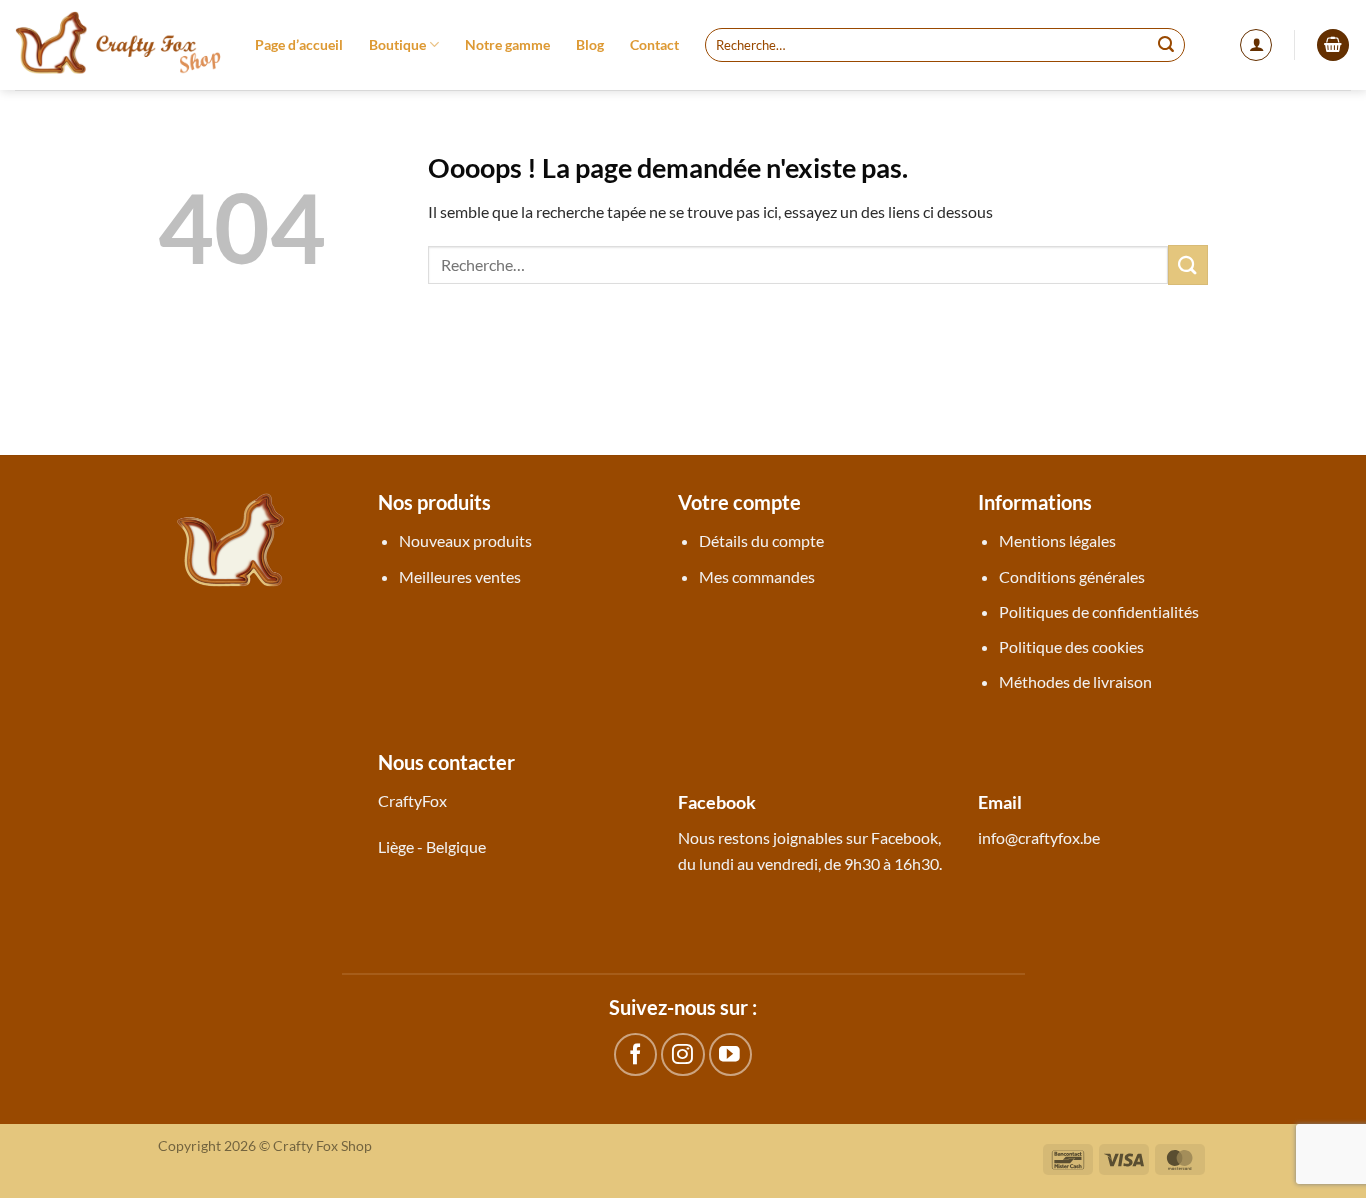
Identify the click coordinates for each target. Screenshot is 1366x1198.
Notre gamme (507, 44)
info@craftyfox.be (1039, 837)
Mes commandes (757, 576)
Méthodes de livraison (1075, 681)
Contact (654, 44)
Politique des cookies (1071, 646)
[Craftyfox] (120, 44)
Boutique (397, 44)
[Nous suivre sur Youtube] (730, 1054)
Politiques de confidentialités (1099, 611)
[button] (1256, 45)
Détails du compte (761, 540)
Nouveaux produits (465, 540)
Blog (590, 44)
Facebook (904, 837)
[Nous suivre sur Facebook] (635, 1054)
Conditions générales (1072, 576)
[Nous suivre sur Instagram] (682, 1054)
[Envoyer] (1166, 45)
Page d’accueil (299, 44)
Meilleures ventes (460, 576)
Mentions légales (1057, 540)
